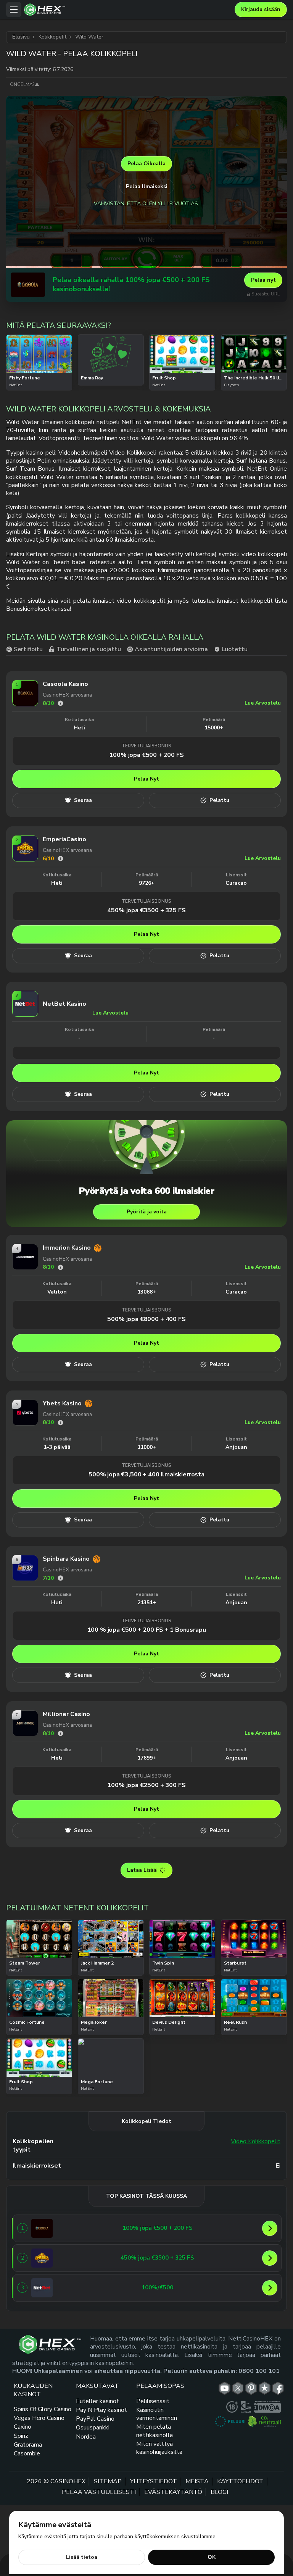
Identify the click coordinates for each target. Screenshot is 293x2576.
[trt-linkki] (265, 2388)
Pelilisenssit (153, 2401)
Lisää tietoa (82, 2557)
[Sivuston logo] (128, 10)
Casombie (27, 2453)
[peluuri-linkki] (230, 2421)
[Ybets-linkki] (25, 1423)
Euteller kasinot (97, 2401)
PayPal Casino (95, 2419)
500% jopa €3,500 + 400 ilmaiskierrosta (146, 1474)
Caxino (23, 2427)
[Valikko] (14, 10)
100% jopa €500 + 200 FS (146, 755)
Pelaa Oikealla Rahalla (39, 373)
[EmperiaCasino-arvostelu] (60, 859)
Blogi (219, 2492)
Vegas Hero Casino (39, 2418)
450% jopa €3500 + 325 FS (146, 910)
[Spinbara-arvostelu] (60, 1578)
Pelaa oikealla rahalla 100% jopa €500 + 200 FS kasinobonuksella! (131, 285)
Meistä (197, 2481)
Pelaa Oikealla (146, 164)
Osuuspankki (93, 2428)
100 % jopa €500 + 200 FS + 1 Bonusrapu (147, 1630)
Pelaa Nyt (146, 779)
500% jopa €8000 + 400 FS (146, 1319)
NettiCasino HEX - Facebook (278, 2388)
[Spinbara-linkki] (25, 1579)
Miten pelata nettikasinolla (155, 2431)
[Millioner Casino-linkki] (25, 1734)
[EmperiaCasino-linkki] (25, 859)
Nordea (86, 2436)
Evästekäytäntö (173, 2492)
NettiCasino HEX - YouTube (225, 2388)
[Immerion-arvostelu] (60, 1267)
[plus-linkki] (232, 2407)
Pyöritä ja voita (147, 1212)
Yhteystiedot (154, 2481)
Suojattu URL (266, 294)
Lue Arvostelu (263, 703)
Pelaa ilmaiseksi (39, 352)
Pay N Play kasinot (101, 2410)
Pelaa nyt (263, 280)
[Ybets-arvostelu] (60, 1423)
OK (212, 2557)
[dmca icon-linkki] (267, 2407)
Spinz (21, 2436)
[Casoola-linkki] (28, 285)
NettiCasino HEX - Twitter (238, 2388)
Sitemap (108, 2481)
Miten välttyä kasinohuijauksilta (159, 2448)
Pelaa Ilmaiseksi (147, 186)
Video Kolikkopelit (256, 2141)
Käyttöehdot (240, 2481)
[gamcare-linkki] (246, 2407)
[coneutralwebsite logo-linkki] (265, 2421)
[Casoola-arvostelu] (60, 703)
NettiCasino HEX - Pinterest (251, 2388)
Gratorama (28, 2445)
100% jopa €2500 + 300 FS (146, 1785)
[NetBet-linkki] (25, 1015)
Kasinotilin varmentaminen (157, 2414)
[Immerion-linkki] (25, 1268)
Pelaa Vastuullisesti (99, 2492)
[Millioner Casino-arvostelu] (60, 1733)
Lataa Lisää (142, 1870)
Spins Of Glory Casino (43, 2409)
